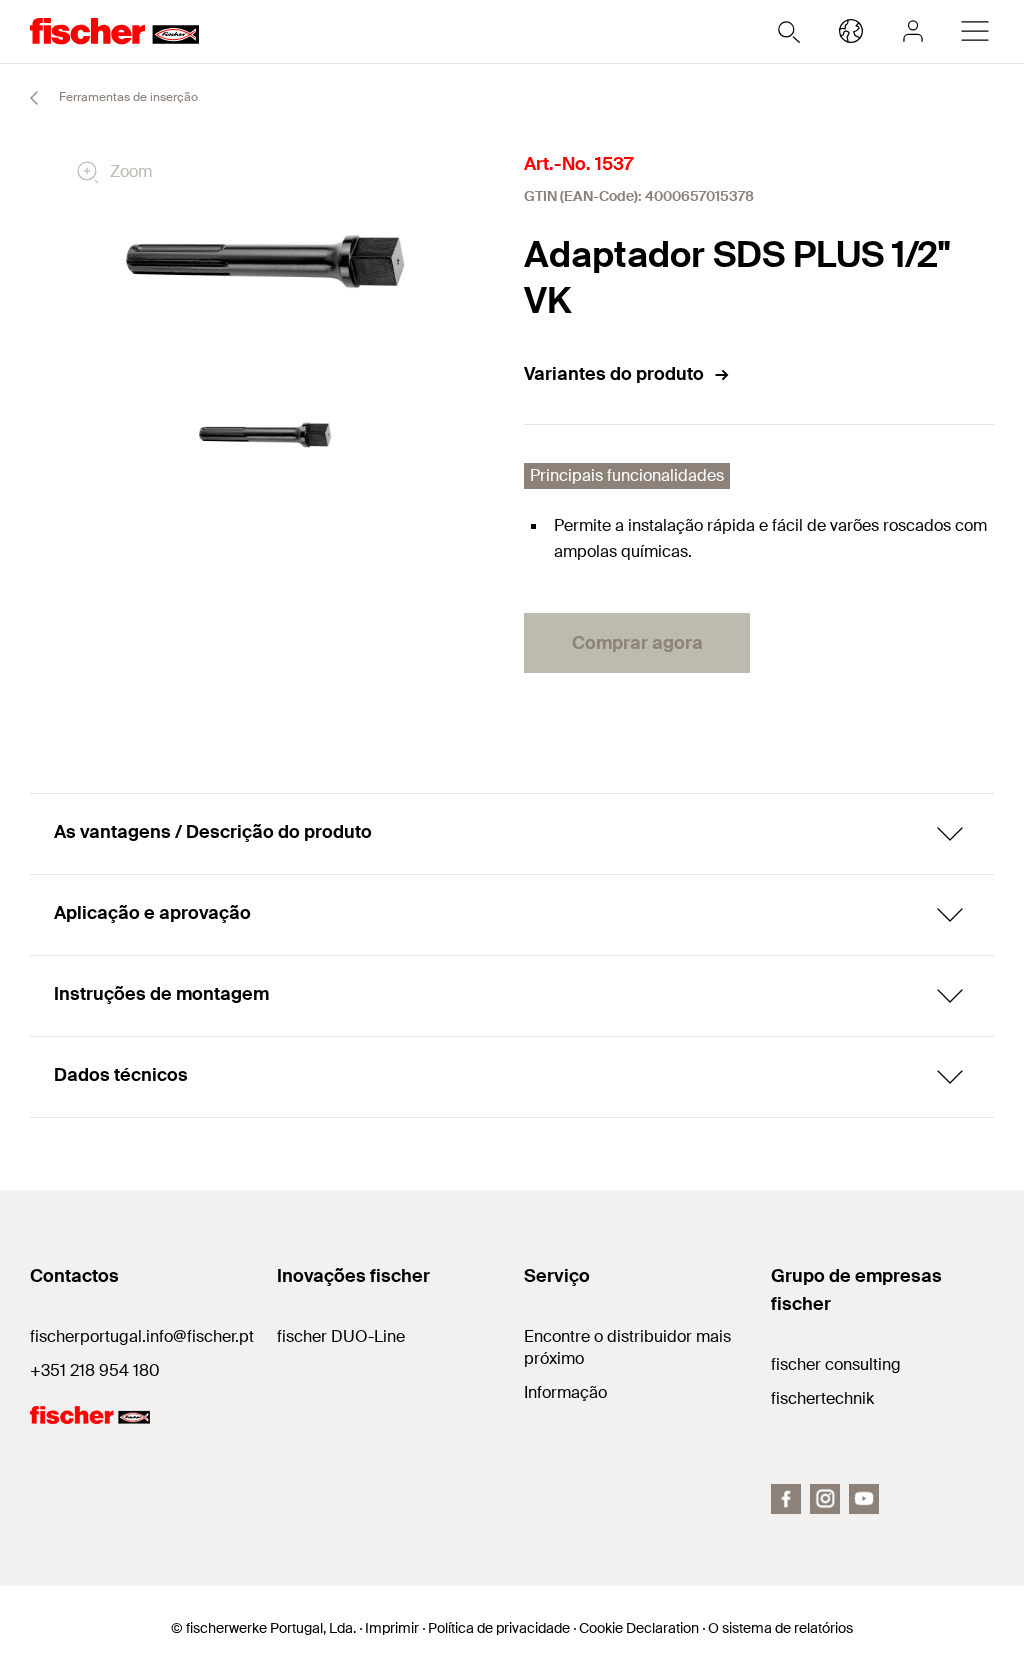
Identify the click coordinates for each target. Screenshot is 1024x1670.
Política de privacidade (499, 1628)
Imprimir (392, 1628)
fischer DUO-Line (341, 1336)
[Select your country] (851, 31)
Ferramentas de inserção (127, 97)
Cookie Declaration (639, 1628)
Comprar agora (637, 643)
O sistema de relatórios (780, 1628)
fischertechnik (822, 1398)
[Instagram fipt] (825, 1499)
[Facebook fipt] (786, 1499)
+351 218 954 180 (95, 1370)
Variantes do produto (614, 374)
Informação (565, 1392)
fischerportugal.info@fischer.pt (142, 1336)
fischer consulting (836, 1364)
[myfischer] (913, 31)
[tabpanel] (265, 435)
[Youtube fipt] (864, 1499)
